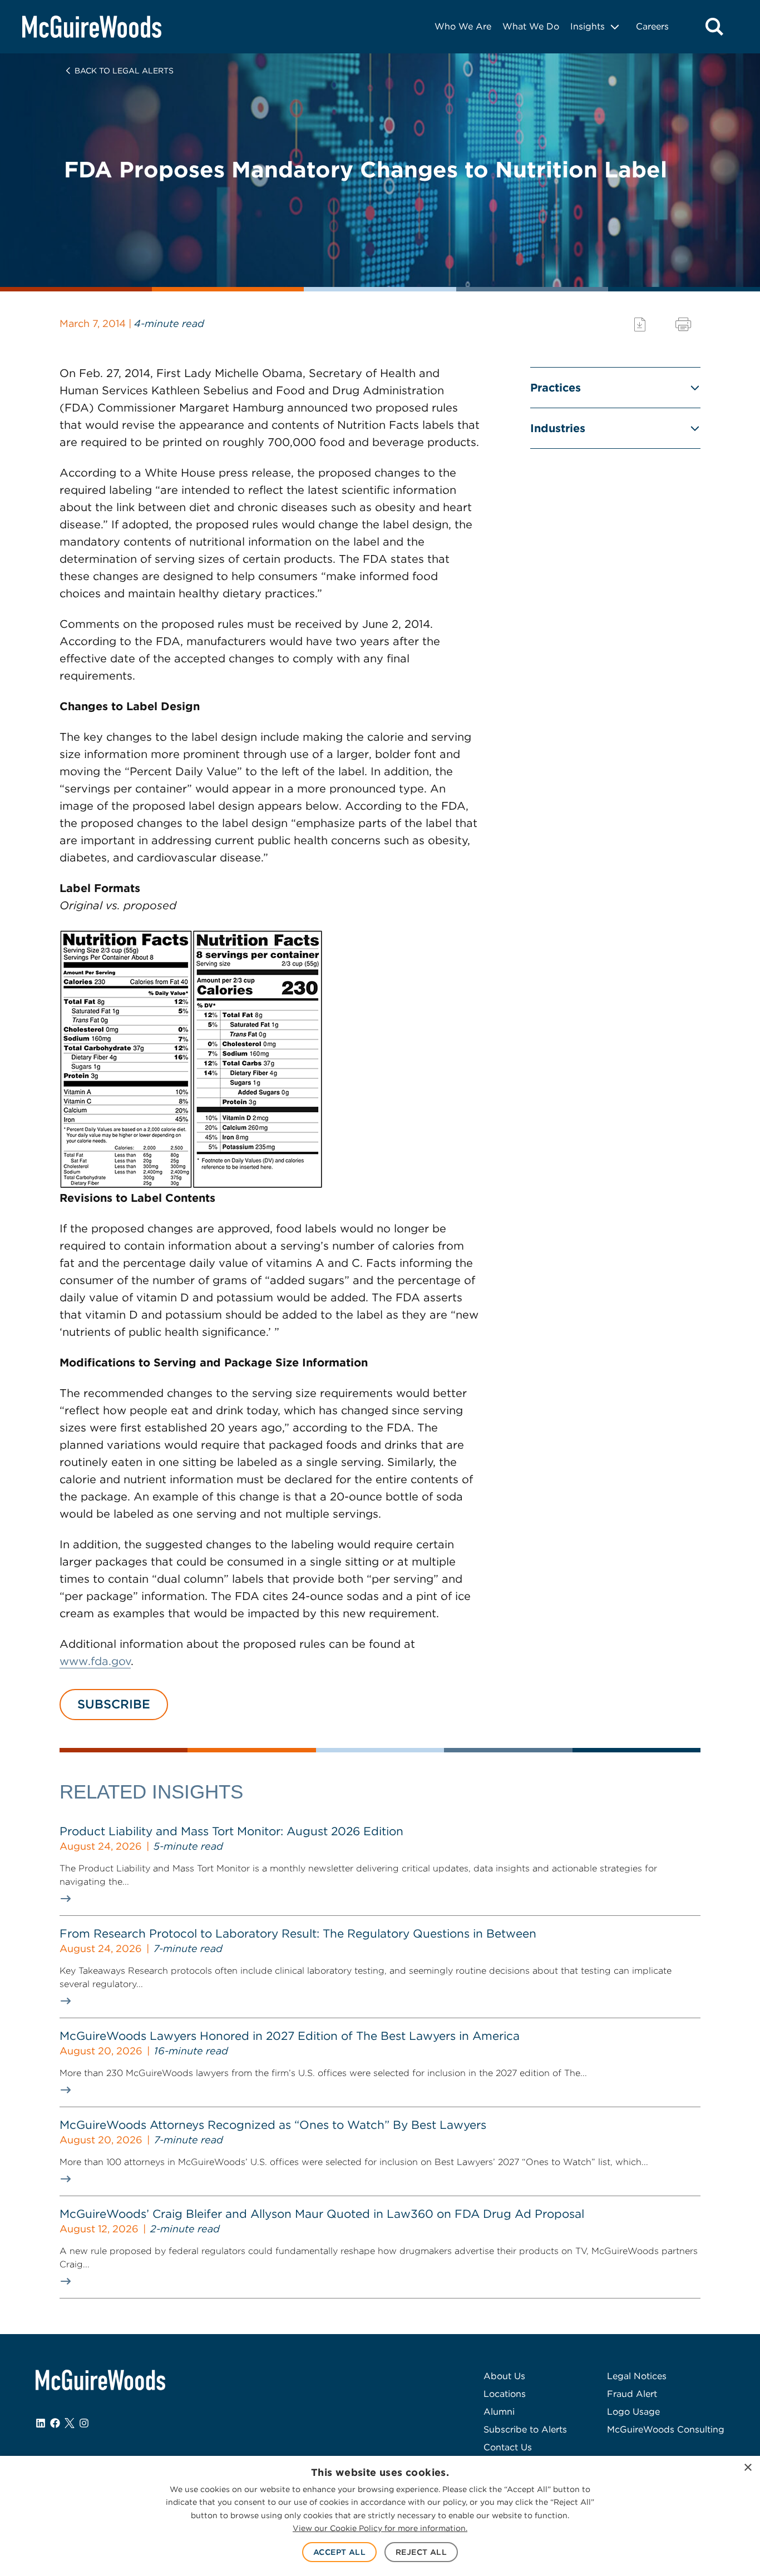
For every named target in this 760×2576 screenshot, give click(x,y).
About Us (504, 2376)
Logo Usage (633, 2412)
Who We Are (463, 26)
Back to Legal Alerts (124, 71)
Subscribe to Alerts (525, 2429)
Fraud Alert (632, 2394)
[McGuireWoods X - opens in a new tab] (70, 2423)
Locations (505, 2394)
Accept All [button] (339, 2552)
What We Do (531, 26)
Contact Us (508, 2447)
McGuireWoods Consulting (666, 2429)
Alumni (499, 2412)
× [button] (747, 2468)
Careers (652, 26)
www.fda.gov (95, 1661)
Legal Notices (637, 2376)
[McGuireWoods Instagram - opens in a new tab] (84, 2423)
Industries (558, 428)
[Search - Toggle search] (714, 27)
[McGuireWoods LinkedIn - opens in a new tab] (41, 2423)
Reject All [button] (421, 2552)
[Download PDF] (640, 325)
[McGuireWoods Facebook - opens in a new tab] (55, 2423)
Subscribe (114, 1704)
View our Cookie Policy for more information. (380, 2528)
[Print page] (683, 325)
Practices (556, 388)
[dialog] (380, 2516)
